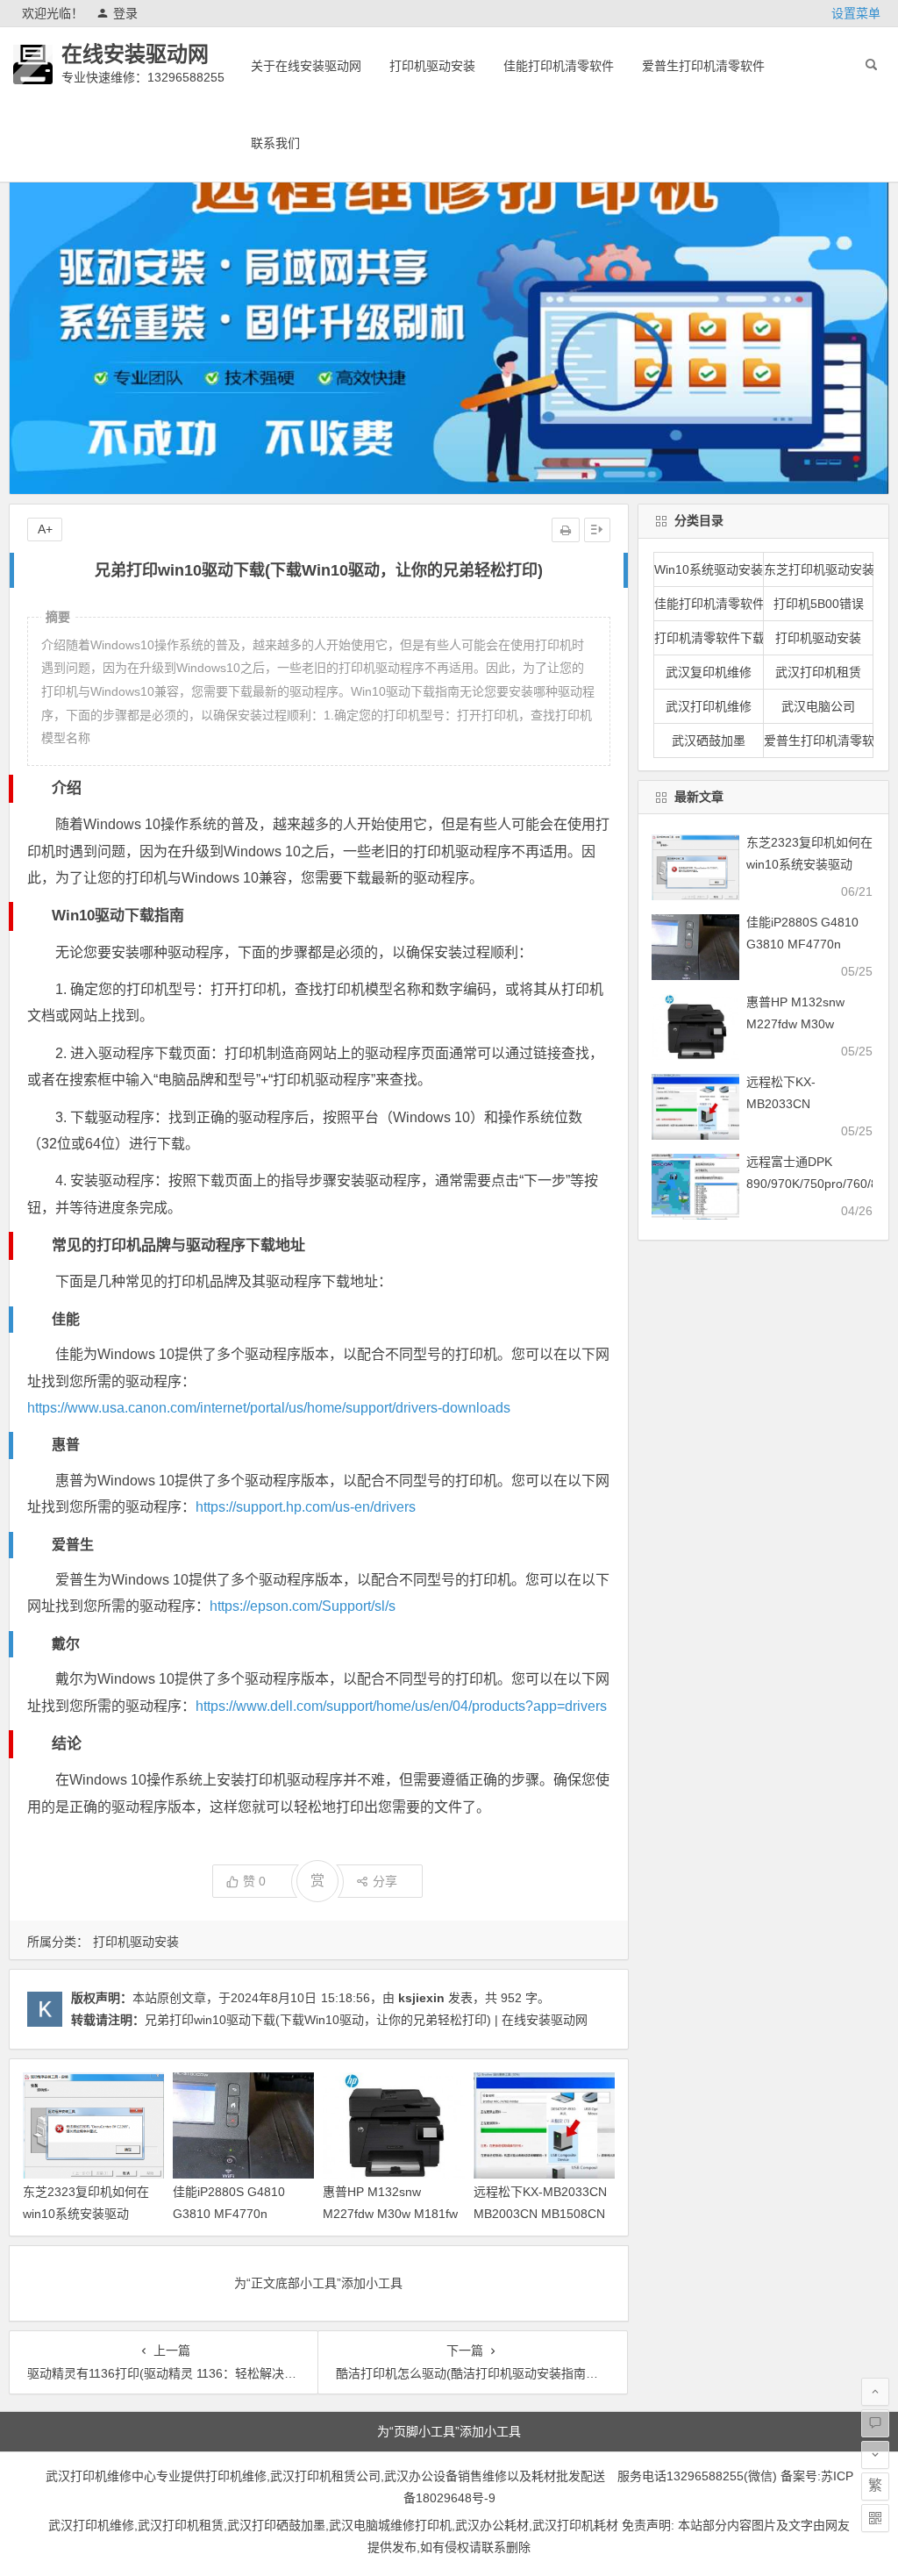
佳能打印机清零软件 (559, 66)
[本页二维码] (875, 2518)
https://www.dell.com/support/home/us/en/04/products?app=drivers (401, 1706)
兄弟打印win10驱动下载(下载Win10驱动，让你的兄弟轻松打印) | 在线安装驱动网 (366, 2020)
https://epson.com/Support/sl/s (303, 1606)
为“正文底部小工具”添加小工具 (318, 2283)
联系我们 (275, 143)
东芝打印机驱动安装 (819, 569)
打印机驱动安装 (432, 66)
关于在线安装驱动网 (306, 66)
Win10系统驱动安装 (709, 569)
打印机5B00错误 (819, 604)
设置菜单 (856, 13)
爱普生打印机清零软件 (703, 66)
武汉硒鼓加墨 (709, 741)
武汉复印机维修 (709, 672)
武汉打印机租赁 (818, 672)
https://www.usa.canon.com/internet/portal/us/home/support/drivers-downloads (269, 1408)
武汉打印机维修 (709, 706)
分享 (385, 1881)
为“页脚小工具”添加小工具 (449, 2431)
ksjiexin (421, 1998)
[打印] (566, 530)
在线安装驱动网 (135, 54)
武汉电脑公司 (818, 706)
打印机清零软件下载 (709, 638)
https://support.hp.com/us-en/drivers (306, 1507)
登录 (125, 13)
